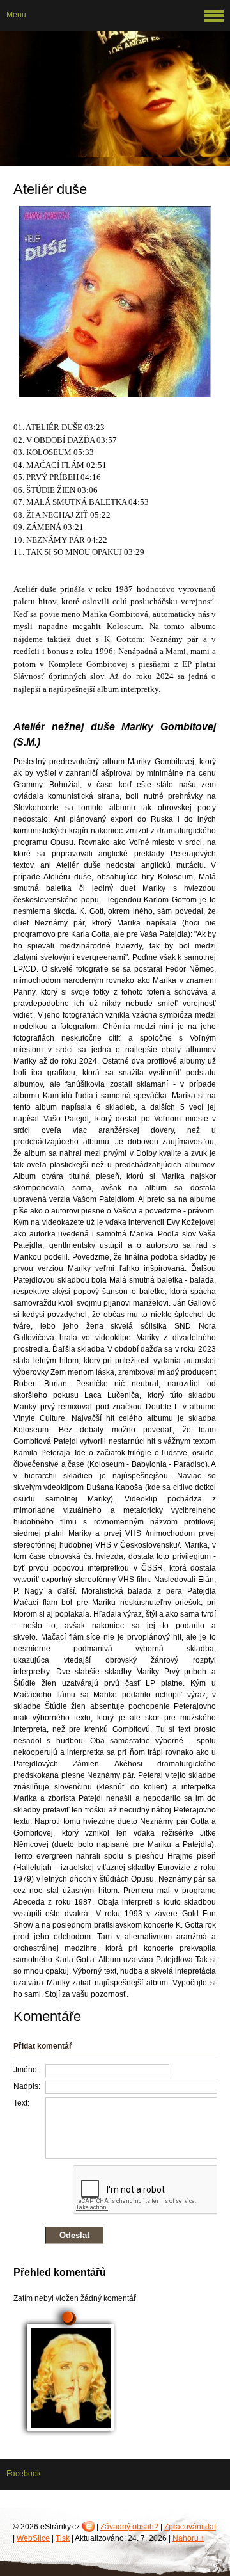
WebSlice (33, 2538)
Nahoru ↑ (188, 2538)
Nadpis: (27, 2086)
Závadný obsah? (129, 2527)
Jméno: (26, 2070)
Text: (21, 2103)
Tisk (63, 2538)
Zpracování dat (190, 2527)
